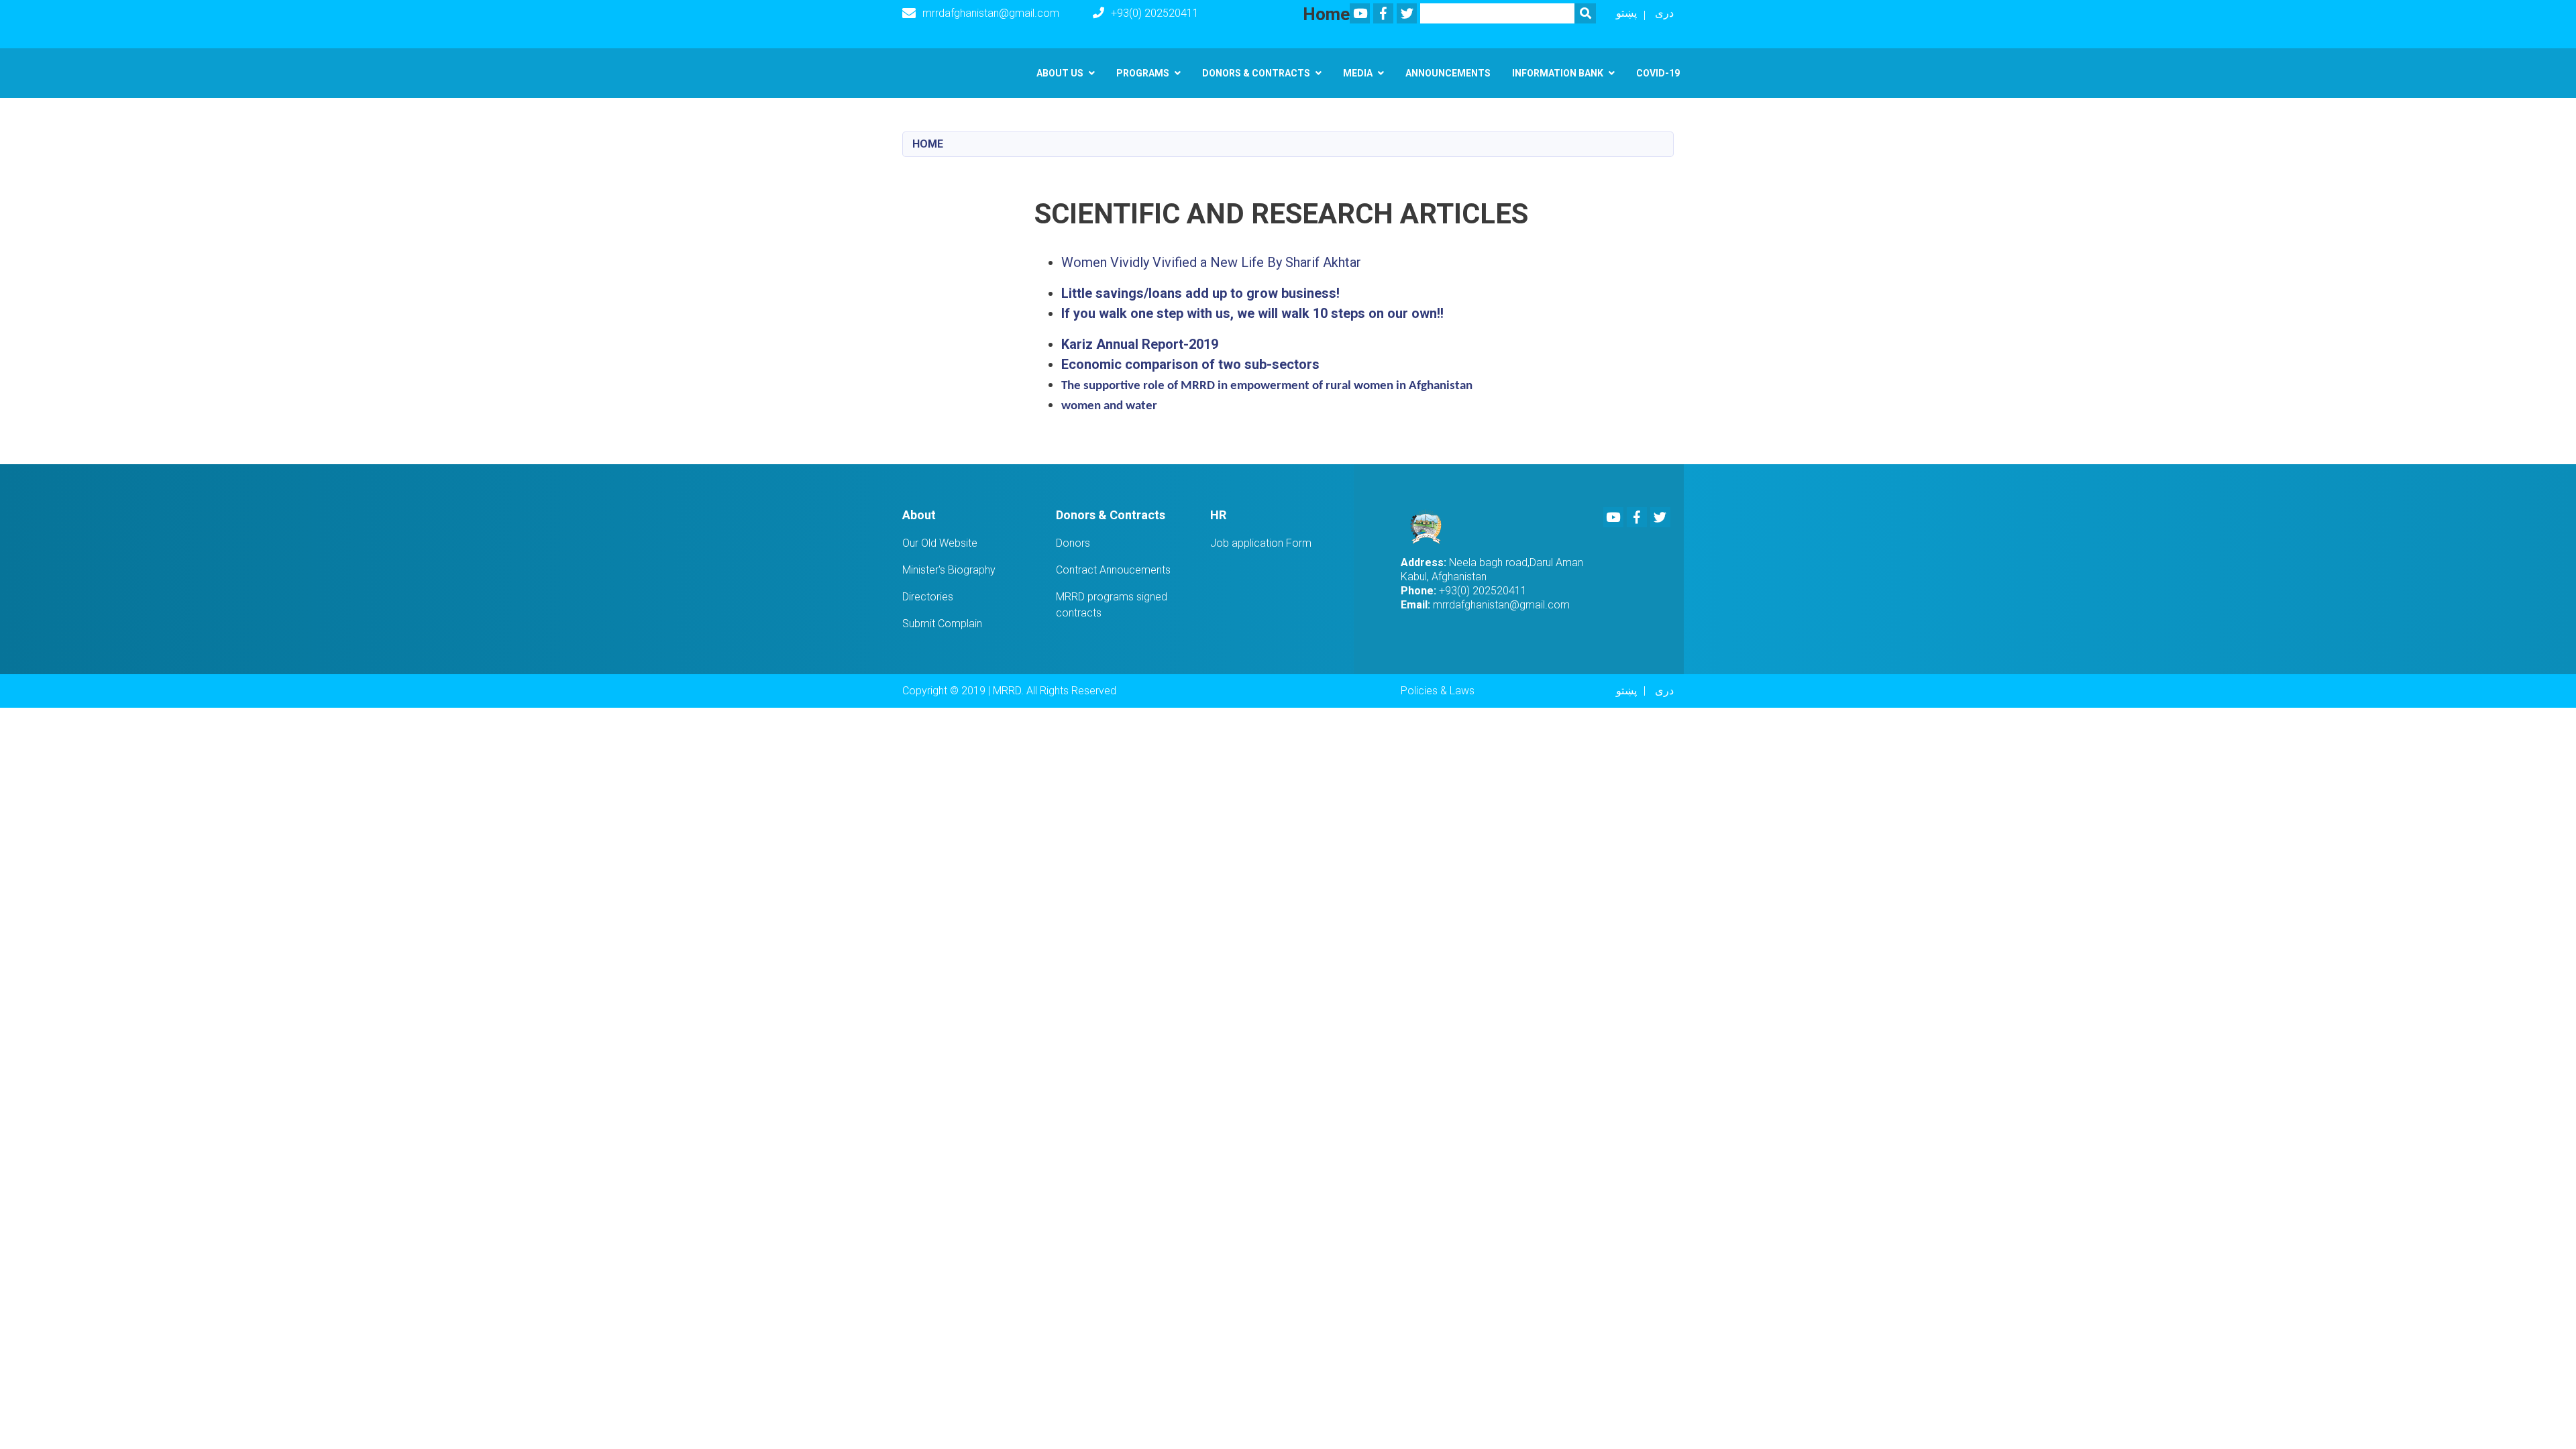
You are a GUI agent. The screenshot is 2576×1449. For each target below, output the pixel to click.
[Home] (1430, 527)
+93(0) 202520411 (1155, 13)
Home (928, 144)
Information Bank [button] (1558, 73)
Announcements (1448, 73)
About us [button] (1060, 73)
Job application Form (1261, 543)
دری (1664, 13)
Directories (928, 597)
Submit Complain (942, 624)
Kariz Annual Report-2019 (1140, 344)
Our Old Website (940, 543)
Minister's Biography (949, 570)
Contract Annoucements (1113, 570)
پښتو (1626, 13)
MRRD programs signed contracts (1112, 605)
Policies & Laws (1438, 691)
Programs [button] (1143, 73)
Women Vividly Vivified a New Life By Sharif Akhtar (1211, 262)
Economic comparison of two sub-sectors (1190, 364)
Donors (1073, 543)
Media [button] (1358, 73)
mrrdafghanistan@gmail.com (991, 13)
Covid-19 (1658, 73)
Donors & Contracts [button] (1256, 73)
